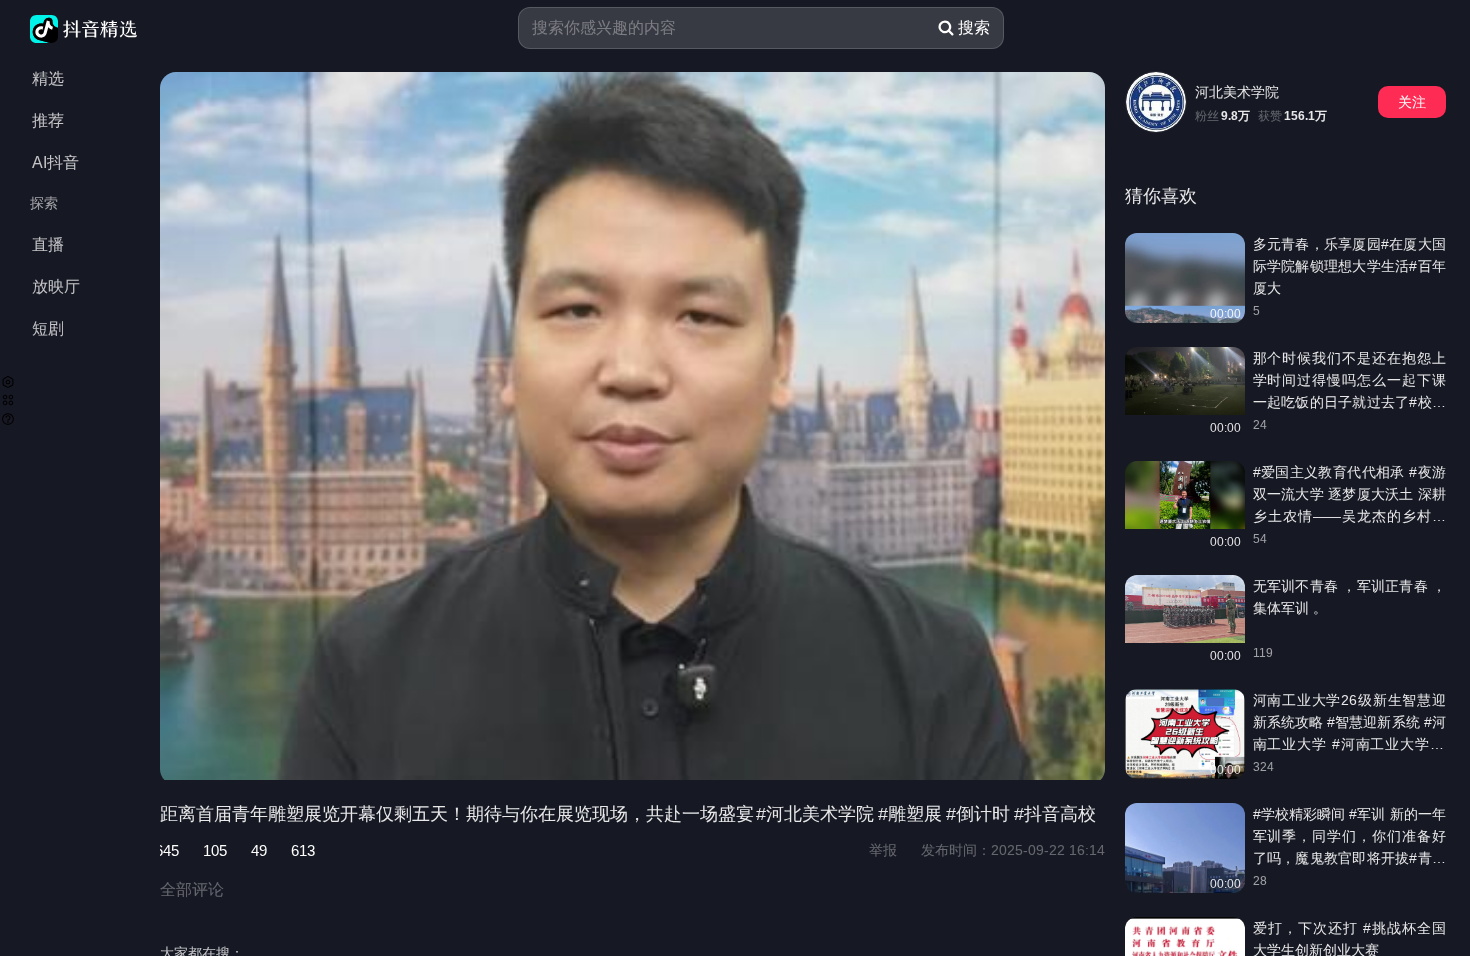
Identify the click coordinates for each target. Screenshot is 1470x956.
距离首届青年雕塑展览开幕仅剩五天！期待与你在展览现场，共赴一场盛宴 (457, 814)
